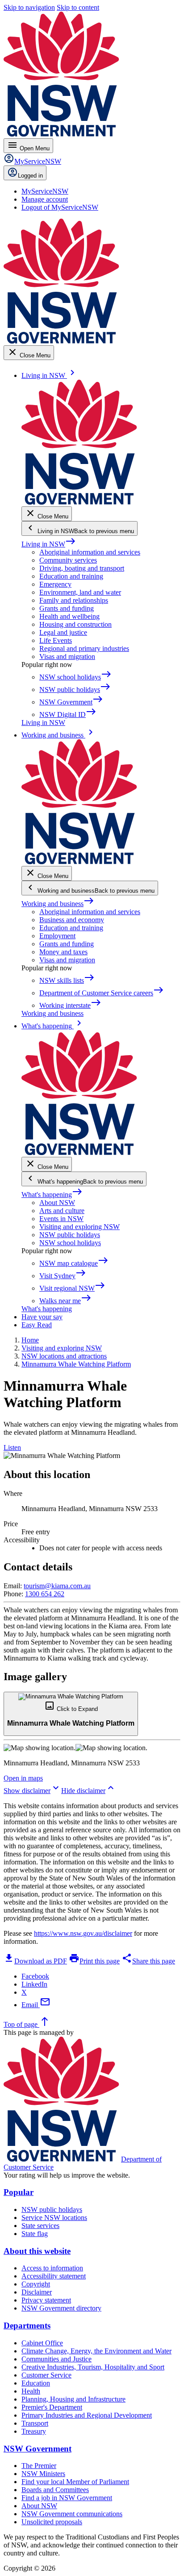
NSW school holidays (70, 1243)
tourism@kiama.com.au (57, 1586)
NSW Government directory (61, 2308)
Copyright (36, 2284)
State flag (35, 2234)
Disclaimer (37, 2292)
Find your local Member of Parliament (75, 2482)
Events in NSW (61, 1219)
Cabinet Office (42, 2343)
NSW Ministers (43, 2474)
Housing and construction (75, 624)
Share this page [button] (148, 1961)
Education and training (71, 576)
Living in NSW (49, 544)
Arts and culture (62, 1211)
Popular (19, 2192)
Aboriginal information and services (90, 552)
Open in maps (23, 1778)
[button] (71, 1714)
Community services (68, 560)
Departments (27, 2325)
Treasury (34, 2431)
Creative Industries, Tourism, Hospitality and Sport (93, 2367)
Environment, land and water (80, 592)
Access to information (52, 2268)
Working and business (58, 904)
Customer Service (46, 2375)
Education (36, 2383)
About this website (37, 2251)
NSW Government (38, 2449)
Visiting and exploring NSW (79, 1227)
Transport (35, 2423)
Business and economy (72, 920)
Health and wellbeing (69, 616)
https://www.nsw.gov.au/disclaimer (83, 1933)
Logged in (30, 176)
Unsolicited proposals (52, 2522)
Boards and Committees (55, 2490)
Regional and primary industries (84, 648)
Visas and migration (67, 656)
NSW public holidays (70, 1235)
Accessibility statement (54, 2276)
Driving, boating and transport (82, 568)
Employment (57, 936)
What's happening (52, 1195)
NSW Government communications (72, 2514)
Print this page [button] (94, 1961)
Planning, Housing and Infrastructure (73, 2399)
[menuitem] (45, 191)
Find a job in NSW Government (67, 2498)
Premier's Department (52, 2407)
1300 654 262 (45, 1594)
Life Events (56, 640)
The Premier (39, 2466)
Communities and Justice (56, 2359)
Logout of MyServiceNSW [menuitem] (60, 207)
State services (40, 2226)
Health (31, 2391)
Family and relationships (74, 600)
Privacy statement (46, 2300)
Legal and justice (63, 632)
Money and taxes (63, 952)
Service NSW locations (54, 2218)
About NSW (57, 1203)
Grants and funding (67, 608)
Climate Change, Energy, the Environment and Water (96, 2351)
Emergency (55, 584)
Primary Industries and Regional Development (87, 2415)
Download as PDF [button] (35, 1961)
